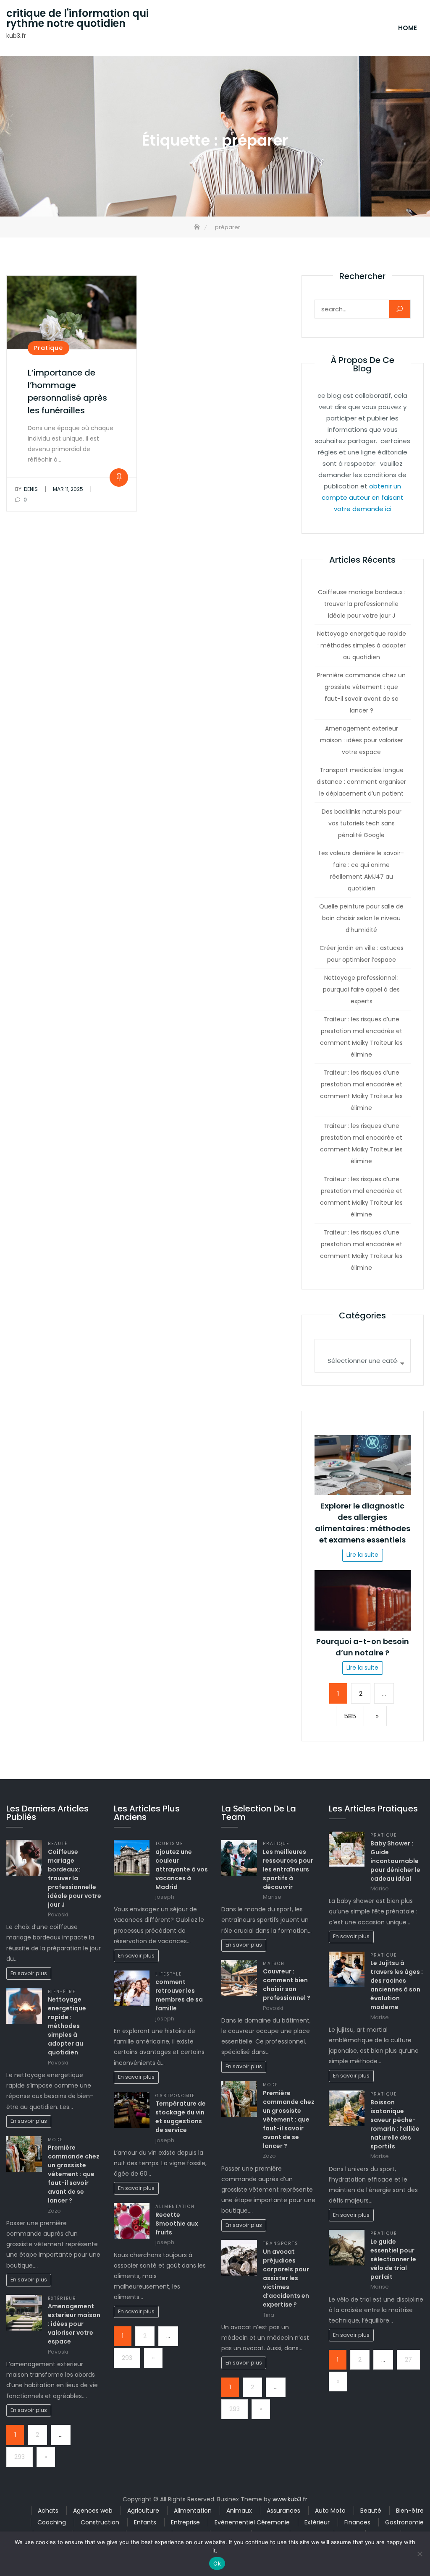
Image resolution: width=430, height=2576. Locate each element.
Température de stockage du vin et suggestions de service (181, 2117)
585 (350, 1716)
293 (20, 2457)
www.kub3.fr (290, 2499)
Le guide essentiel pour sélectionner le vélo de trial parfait (393, 2259)
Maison (274, 1964)
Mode (55, 2140)
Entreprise (185, 2522)
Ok (217, 2563)
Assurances (283, 2511)
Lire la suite (362, 1555)
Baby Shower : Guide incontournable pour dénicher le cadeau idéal (395, 1861)
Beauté (58, 1844)
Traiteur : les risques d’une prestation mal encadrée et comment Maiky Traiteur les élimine (361, 1037)
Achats (48, 2511)
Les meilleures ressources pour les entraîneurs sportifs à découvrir (288, 1869)
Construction (100, 2522)
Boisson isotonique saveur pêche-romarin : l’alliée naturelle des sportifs (395, 2124)
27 (408, 2359)
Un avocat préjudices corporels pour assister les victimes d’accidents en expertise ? (286, 2278)
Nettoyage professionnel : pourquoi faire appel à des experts (361, 989)
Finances (357, 2522)
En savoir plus (29, 1973)
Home (408, 28)
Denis (26, 489)
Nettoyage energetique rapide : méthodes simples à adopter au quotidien (362, 645)
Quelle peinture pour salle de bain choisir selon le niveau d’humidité (361, 918)
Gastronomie (175, 2096)
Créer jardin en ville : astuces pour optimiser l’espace (362, 954)
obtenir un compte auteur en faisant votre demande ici (363, 497)
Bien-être (62, 1992)
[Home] (198, 227)
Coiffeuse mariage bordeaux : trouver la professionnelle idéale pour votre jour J (361, 604)
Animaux (239, 2511)
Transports (281, 2243)
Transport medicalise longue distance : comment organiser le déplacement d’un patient (361, 782)
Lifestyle (169, 1974)
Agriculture (143, 2511)
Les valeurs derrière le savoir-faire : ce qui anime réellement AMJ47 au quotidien (361, 871)
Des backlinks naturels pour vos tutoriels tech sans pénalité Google (362, 823)
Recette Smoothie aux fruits (177, 2224)
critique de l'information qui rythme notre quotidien (77, 18)
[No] (420, 2554)
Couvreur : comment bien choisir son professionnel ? (287, 1985)
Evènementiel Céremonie (252, 2522)
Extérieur (62, 2298)
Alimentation (175, 2207)
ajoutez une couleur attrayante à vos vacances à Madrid (182, 1869)
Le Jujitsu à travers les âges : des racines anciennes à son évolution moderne (397, 1985)
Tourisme (169, 1844)
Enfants (145, 2522)
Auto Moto (330, 2511)
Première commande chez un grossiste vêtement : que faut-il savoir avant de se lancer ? (361, 693)
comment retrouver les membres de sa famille (179, 1995)
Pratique (49, 348)
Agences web (93, 2511)
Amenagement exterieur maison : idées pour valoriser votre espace (362, 740)
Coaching (52, 2522)
